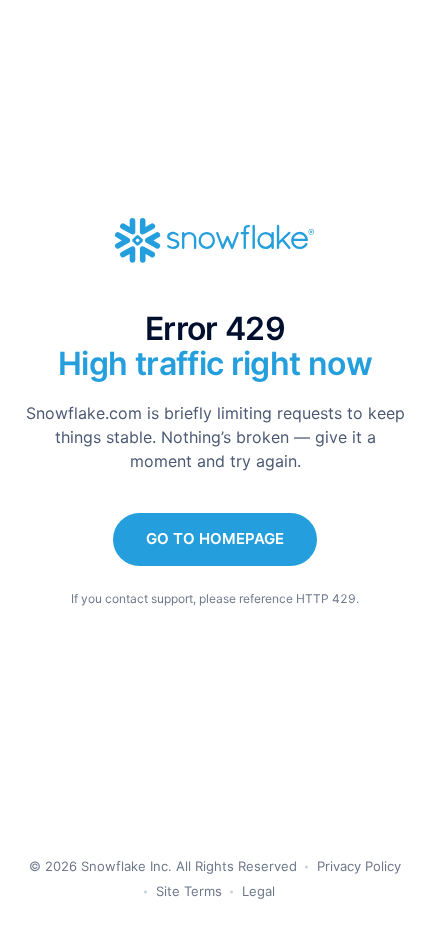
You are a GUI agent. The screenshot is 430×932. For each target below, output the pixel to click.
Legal (258, 891)
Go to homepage (215, 538)
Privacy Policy (359, 866)
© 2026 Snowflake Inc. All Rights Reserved (163, 866)
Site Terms (189, 891)
